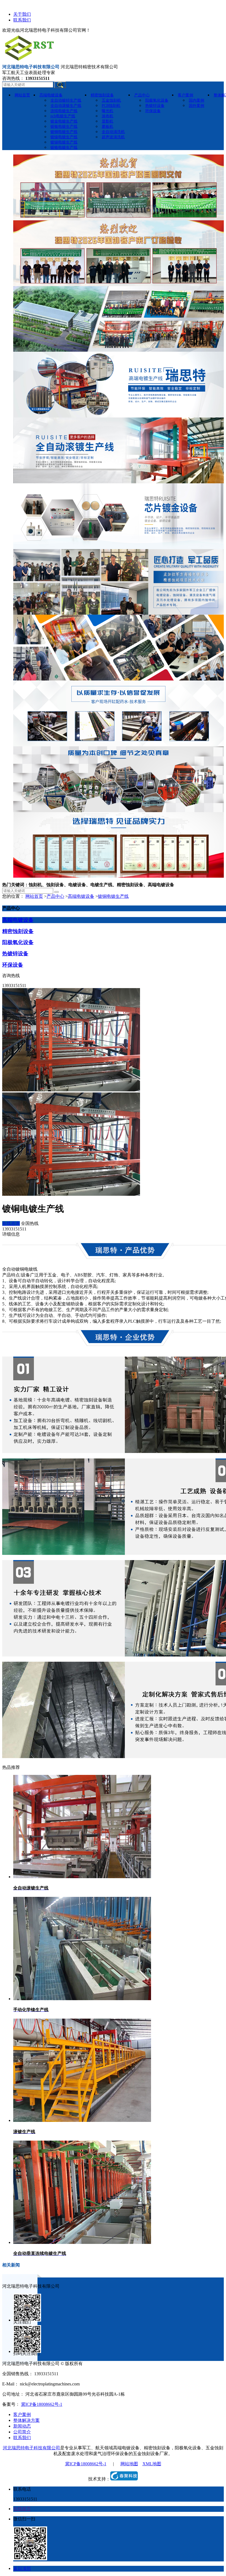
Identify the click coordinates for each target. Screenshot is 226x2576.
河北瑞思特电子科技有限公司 (31, 2448)
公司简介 (22, 2432)
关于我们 (22, 14)
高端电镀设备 (81, 896)
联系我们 (22, 20)
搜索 (60, 85)
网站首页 (34, 896)
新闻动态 (22, 2426)
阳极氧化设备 (18, 942)
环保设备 (13, 965)
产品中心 (55, 896)
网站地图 (129, 2464)
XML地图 (152, 2464)
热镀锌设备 (15, 954)
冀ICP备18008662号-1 (42, 2404)
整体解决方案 (26, 2420)
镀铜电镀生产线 (113, 896)
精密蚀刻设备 (18, 931)
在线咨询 (11, 1223)
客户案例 (22, 2414)
